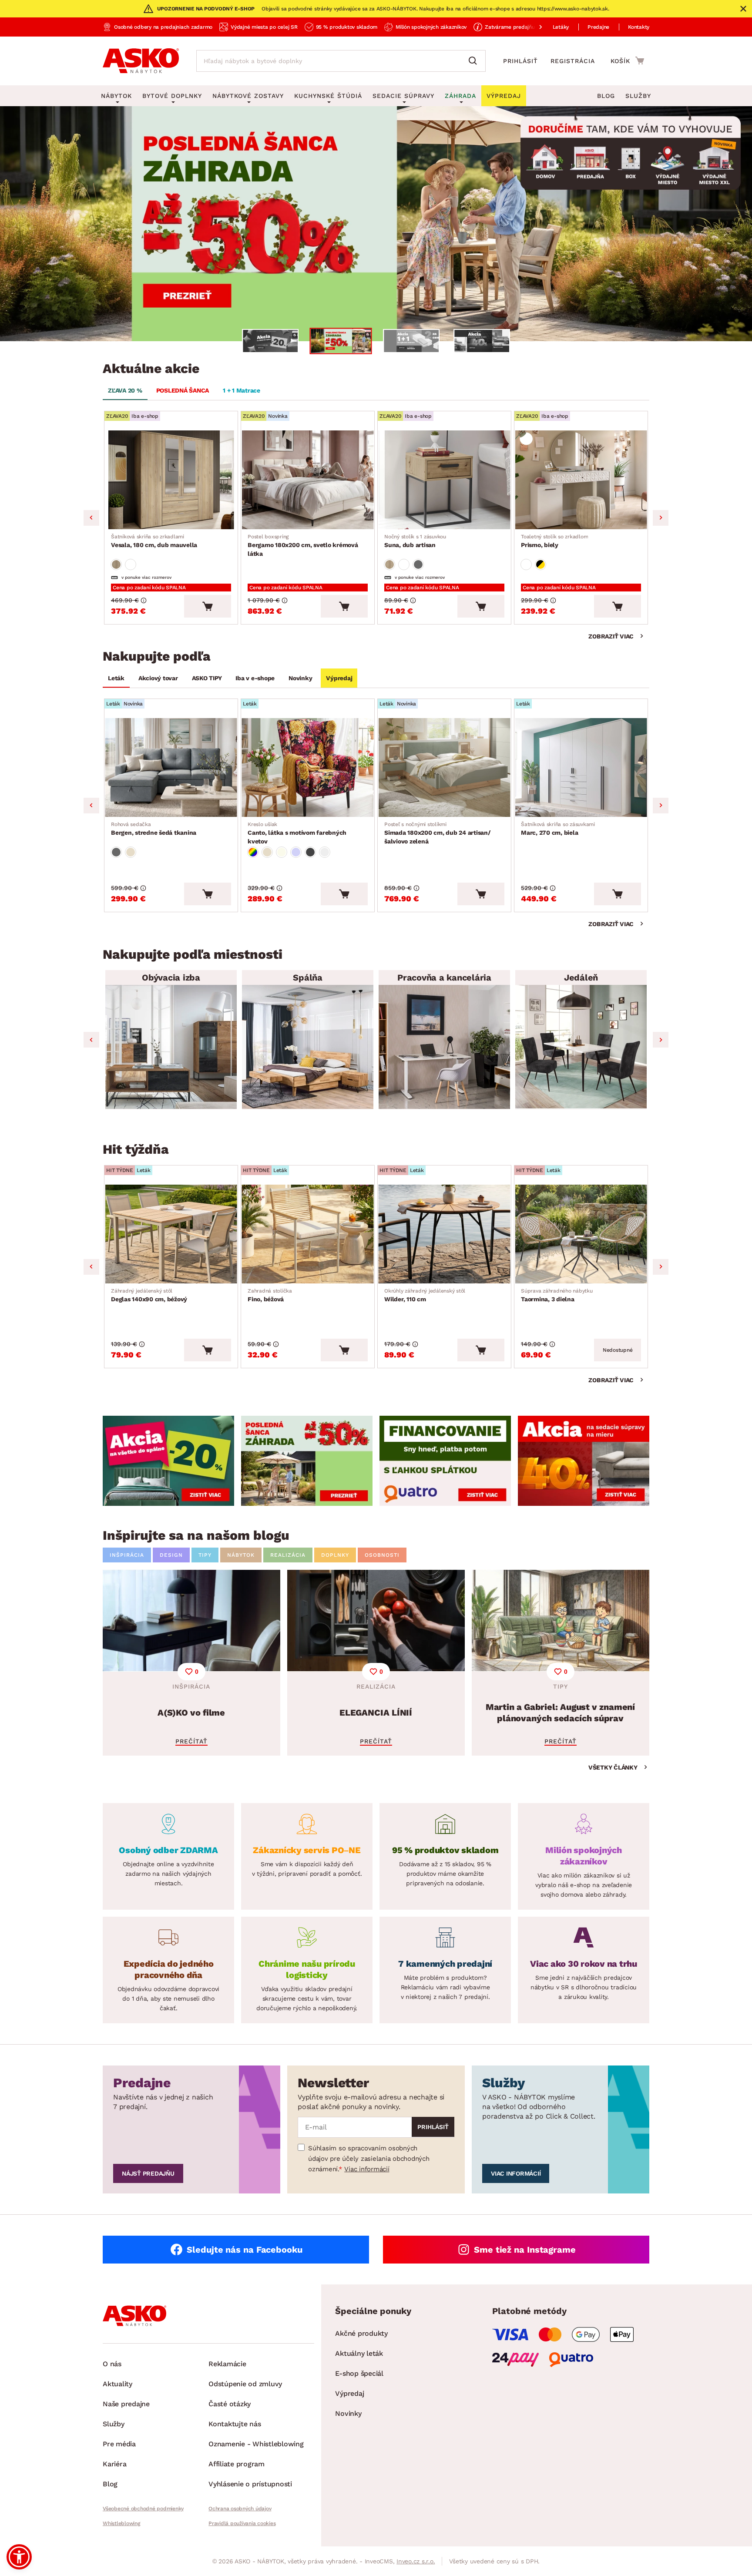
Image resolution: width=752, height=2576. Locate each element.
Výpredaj (339, 678)
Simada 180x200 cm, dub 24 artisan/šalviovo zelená (438, 833)
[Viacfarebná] (253, 852)
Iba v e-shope (255, 678)
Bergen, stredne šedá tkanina (154, 829)
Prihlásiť (520, 61)
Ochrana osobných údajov (240, 2509)
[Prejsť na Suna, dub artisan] (444, 480)
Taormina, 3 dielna (557, 1295)
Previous (91, 518)
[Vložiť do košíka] (208, 606)
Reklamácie (227, 2364)
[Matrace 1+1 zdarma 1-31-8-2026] (376, 224)
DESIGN (171, 1555)
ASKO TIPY (207, 678)
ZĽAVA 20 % (125, 390)
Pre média (119, 2444)
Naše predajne (126, 2404)
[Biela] (131, 564)
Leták (116, 678)
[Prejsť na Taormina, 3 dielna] (581, 1234)
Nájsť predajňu (148, 2173)
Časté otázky (230, 2404)
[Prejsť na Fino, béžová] (308, 1234)
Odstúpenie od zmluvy (245, 2384)
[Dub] (116, 564)
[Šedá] (418, 564)
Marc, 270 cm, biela (558, 829)
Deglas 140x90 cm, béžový (149, 1295)
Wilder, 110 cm (425, 1295)
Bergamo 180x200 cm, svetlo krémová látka (303, 545)
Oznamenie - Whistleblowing (256, 2444)
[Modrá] (296, 852)
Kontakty (639, 27)
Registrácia (573, 61)
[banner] (168, 1461)
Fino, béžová (270, 1295)
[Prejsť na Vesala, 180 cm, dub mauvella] (171, 480)
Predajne (598, 27)
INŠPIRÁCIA (127, 1555)
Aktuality (117, 2384)
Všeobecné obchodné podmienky (143, 2509)
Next (661, 518)
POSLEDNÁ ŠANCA (183, 390)
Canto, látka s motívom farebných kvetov (297, 833)
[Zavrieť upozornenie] (743, 9)
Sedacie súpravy (403, 96)
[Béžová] (131, 852)
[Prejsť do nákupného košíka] (627, 60)
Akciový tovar (158, 678)
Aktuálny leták (359, 2353)
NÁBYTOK (241, 1555)
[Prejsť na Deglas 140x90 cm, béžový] (171, 1234)
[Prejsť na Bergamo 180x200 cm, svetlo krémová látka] (308, 480)
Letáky (561, 27)
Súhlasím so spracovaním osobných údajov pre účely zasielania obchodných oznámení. (369, 2159)
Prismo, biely (554, 541)
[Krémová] (282, 852)
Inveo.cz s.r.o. (416, 2561)
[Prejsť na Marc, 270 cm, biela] (581, 767)
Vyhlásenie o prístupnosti (250, 2484)
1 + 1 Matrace (242, 390)
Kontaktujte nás (235, 2424)
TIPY (205, 1555)
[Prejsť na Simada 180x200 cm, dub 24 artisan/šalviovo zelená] (444, 767)
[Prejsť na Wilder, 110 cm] (444, 1234)
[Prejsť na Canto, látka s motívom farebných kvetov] (308, 767)
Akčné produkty (361, 2333)
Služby (638, 96)
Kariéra (114, 2464)
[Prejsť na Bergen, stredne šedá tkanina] (171, 767)
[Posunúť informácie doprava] (534, 27)
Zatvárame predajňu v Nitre (519, 27)
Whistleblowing (121, 2523)
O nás (112, 2364)
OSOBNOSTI (382, 1555)
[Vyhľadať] (475, 61)
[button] (19, 2557)
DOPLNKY (335, 1555)
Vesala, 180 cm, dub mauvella (154, 541)
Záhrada (460, 96)
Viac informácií (367, 2169)
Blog (606, 96)
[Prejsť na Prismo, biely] (581, 480)
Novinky (300, 678)
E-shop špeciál (359, 2373)
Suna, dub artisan (415, 541)
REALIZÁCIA (288, 1555)
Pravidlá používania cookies (242, 2523)
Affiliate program (237, 2464)
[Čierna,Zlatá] (540, 564)
